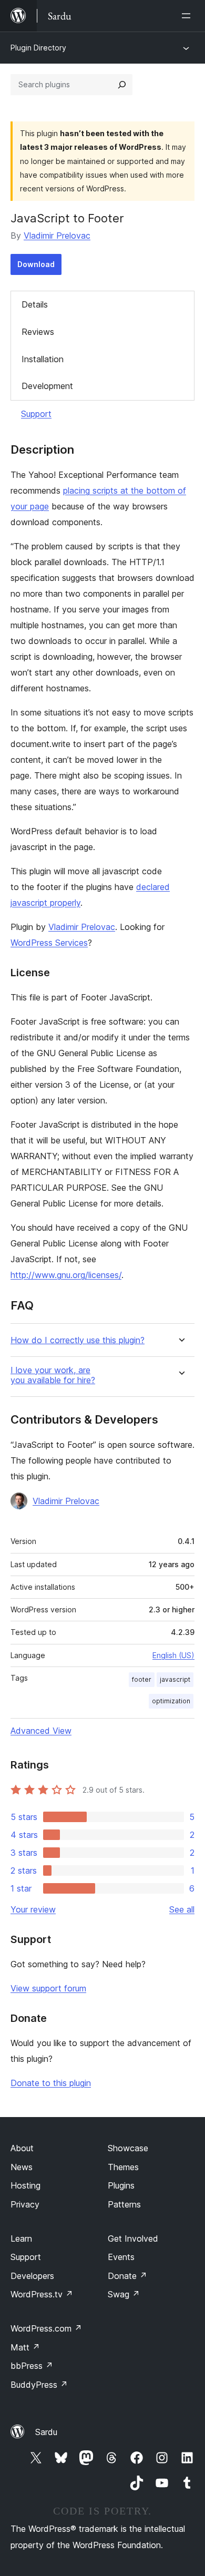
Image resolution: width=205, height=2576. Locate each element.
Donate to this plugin (51, 2083)
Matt (25, 2347)
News (22, 2167)
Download (36, 264)
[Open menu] (188, 16)
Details (35, 304)
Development (47, 386)
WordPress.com (46, 2328)
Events (121, 2257)
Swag (124, 2294)
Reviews (38, 332)
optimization (171, 1701)
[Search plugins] (122, 85)
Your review (33, 1909)
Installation (43, 359)
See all (182, 1909)
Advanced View (41, 1731)
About (22, 2148)
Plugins (121, 2185)
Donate (127, 2276)
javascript (175, 1679)
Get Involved (133, 2238)
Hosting (25, 2185)
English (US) (173, 1655)
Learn (21, 2238)
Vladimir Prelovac (57, 236)
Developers (32, 2276)
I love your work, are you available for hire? (53, 1375)
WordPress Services (49, 943)
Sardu (46, 2432)
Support (36, 414)
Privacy (25, 2204)
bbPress (32, 2366)
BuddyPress (39, 2385)
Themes (123, 2167)
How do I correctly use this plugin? (78, 1340)
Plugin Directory (38, 48)
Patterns (124, 2204)
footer (142, 1679)
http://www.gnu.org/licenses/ (66, 1275)
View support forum (48, 1988)
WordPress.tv (42, 2294)
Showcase (128, 2148)
